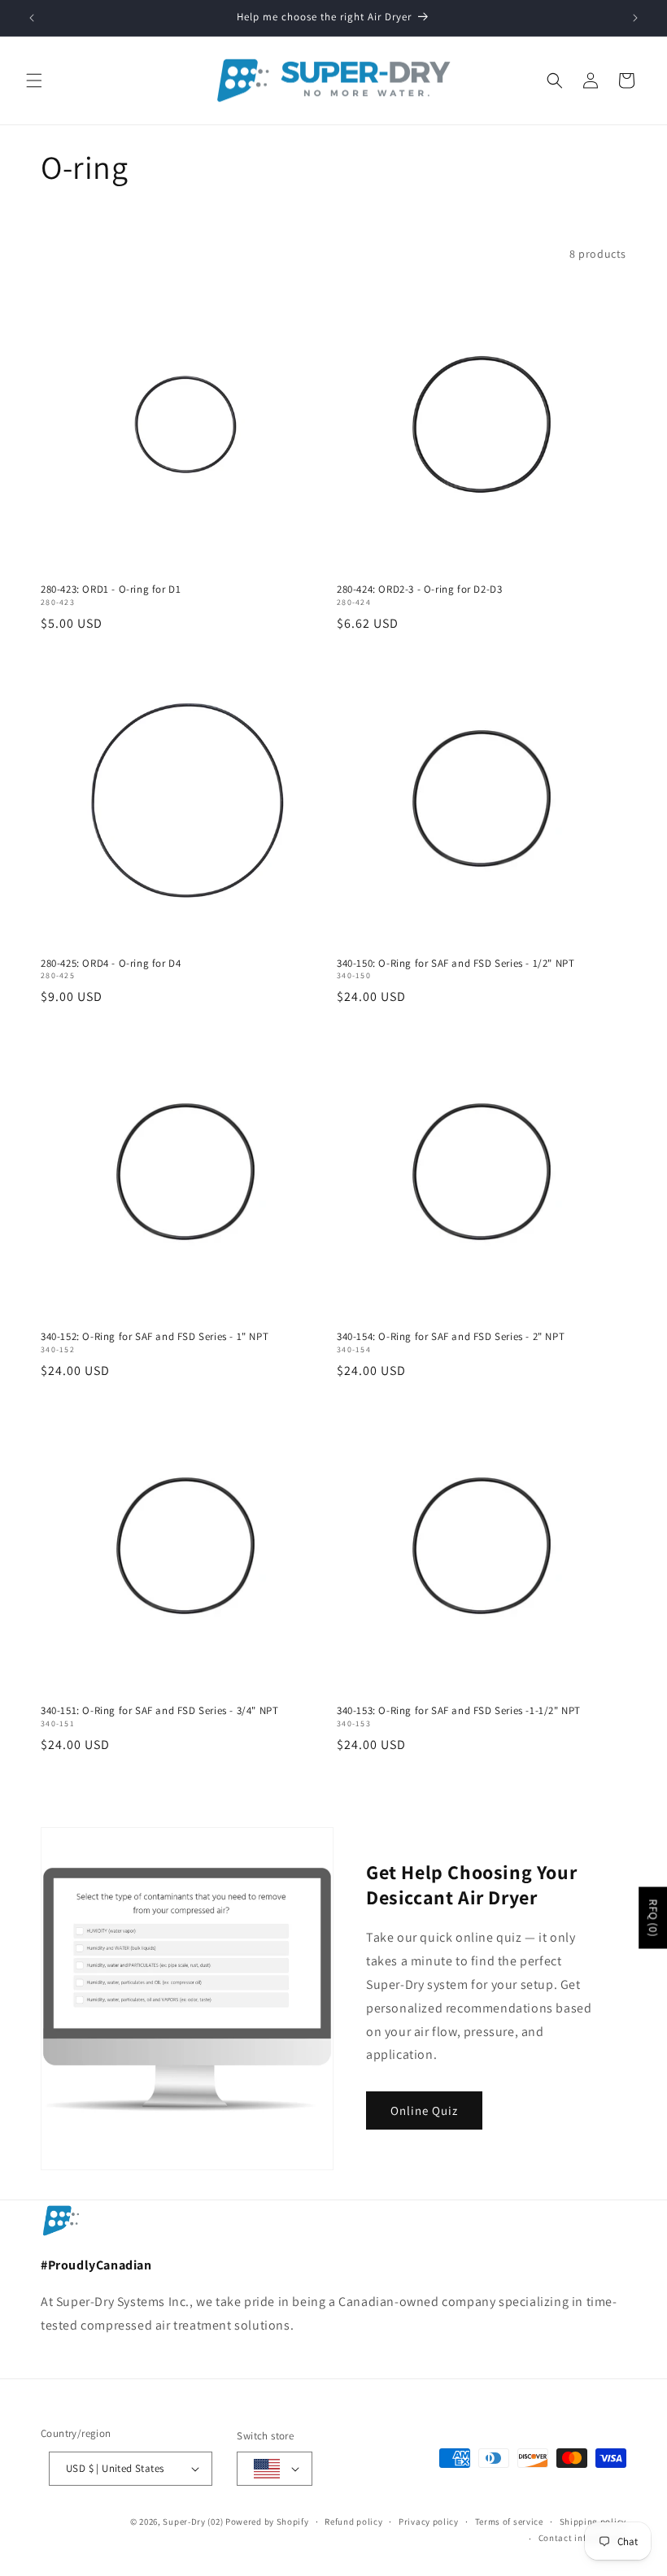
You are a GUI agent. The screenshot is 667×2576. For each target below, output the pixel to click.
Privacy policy (429, 2522)
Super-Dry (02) (193, 2522)
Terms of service (509, 2522)
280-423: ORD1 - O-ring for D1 (111, 590)
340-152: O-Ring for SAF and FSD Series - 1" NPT (155, 1337)
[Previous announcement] (32, 18)
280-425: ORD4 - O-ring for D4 (111, 964)
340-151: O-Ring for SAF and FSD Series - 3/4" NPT (159, 1711)
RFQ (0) (653, 1917)
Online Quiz (424, 2110)
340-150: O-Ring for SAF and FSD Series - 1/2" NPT (456, 964)
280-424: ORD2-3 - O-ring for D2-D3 (419, 590)
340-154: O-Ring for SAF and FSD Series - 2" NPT (451, 1337)
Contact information (582, 2538)
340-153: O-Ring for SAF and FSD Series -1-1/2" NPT (459, 1711)
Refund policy (353, 2522)
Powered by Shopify (267, 2522)
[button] (34, 80)
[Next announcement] (635, 18)
